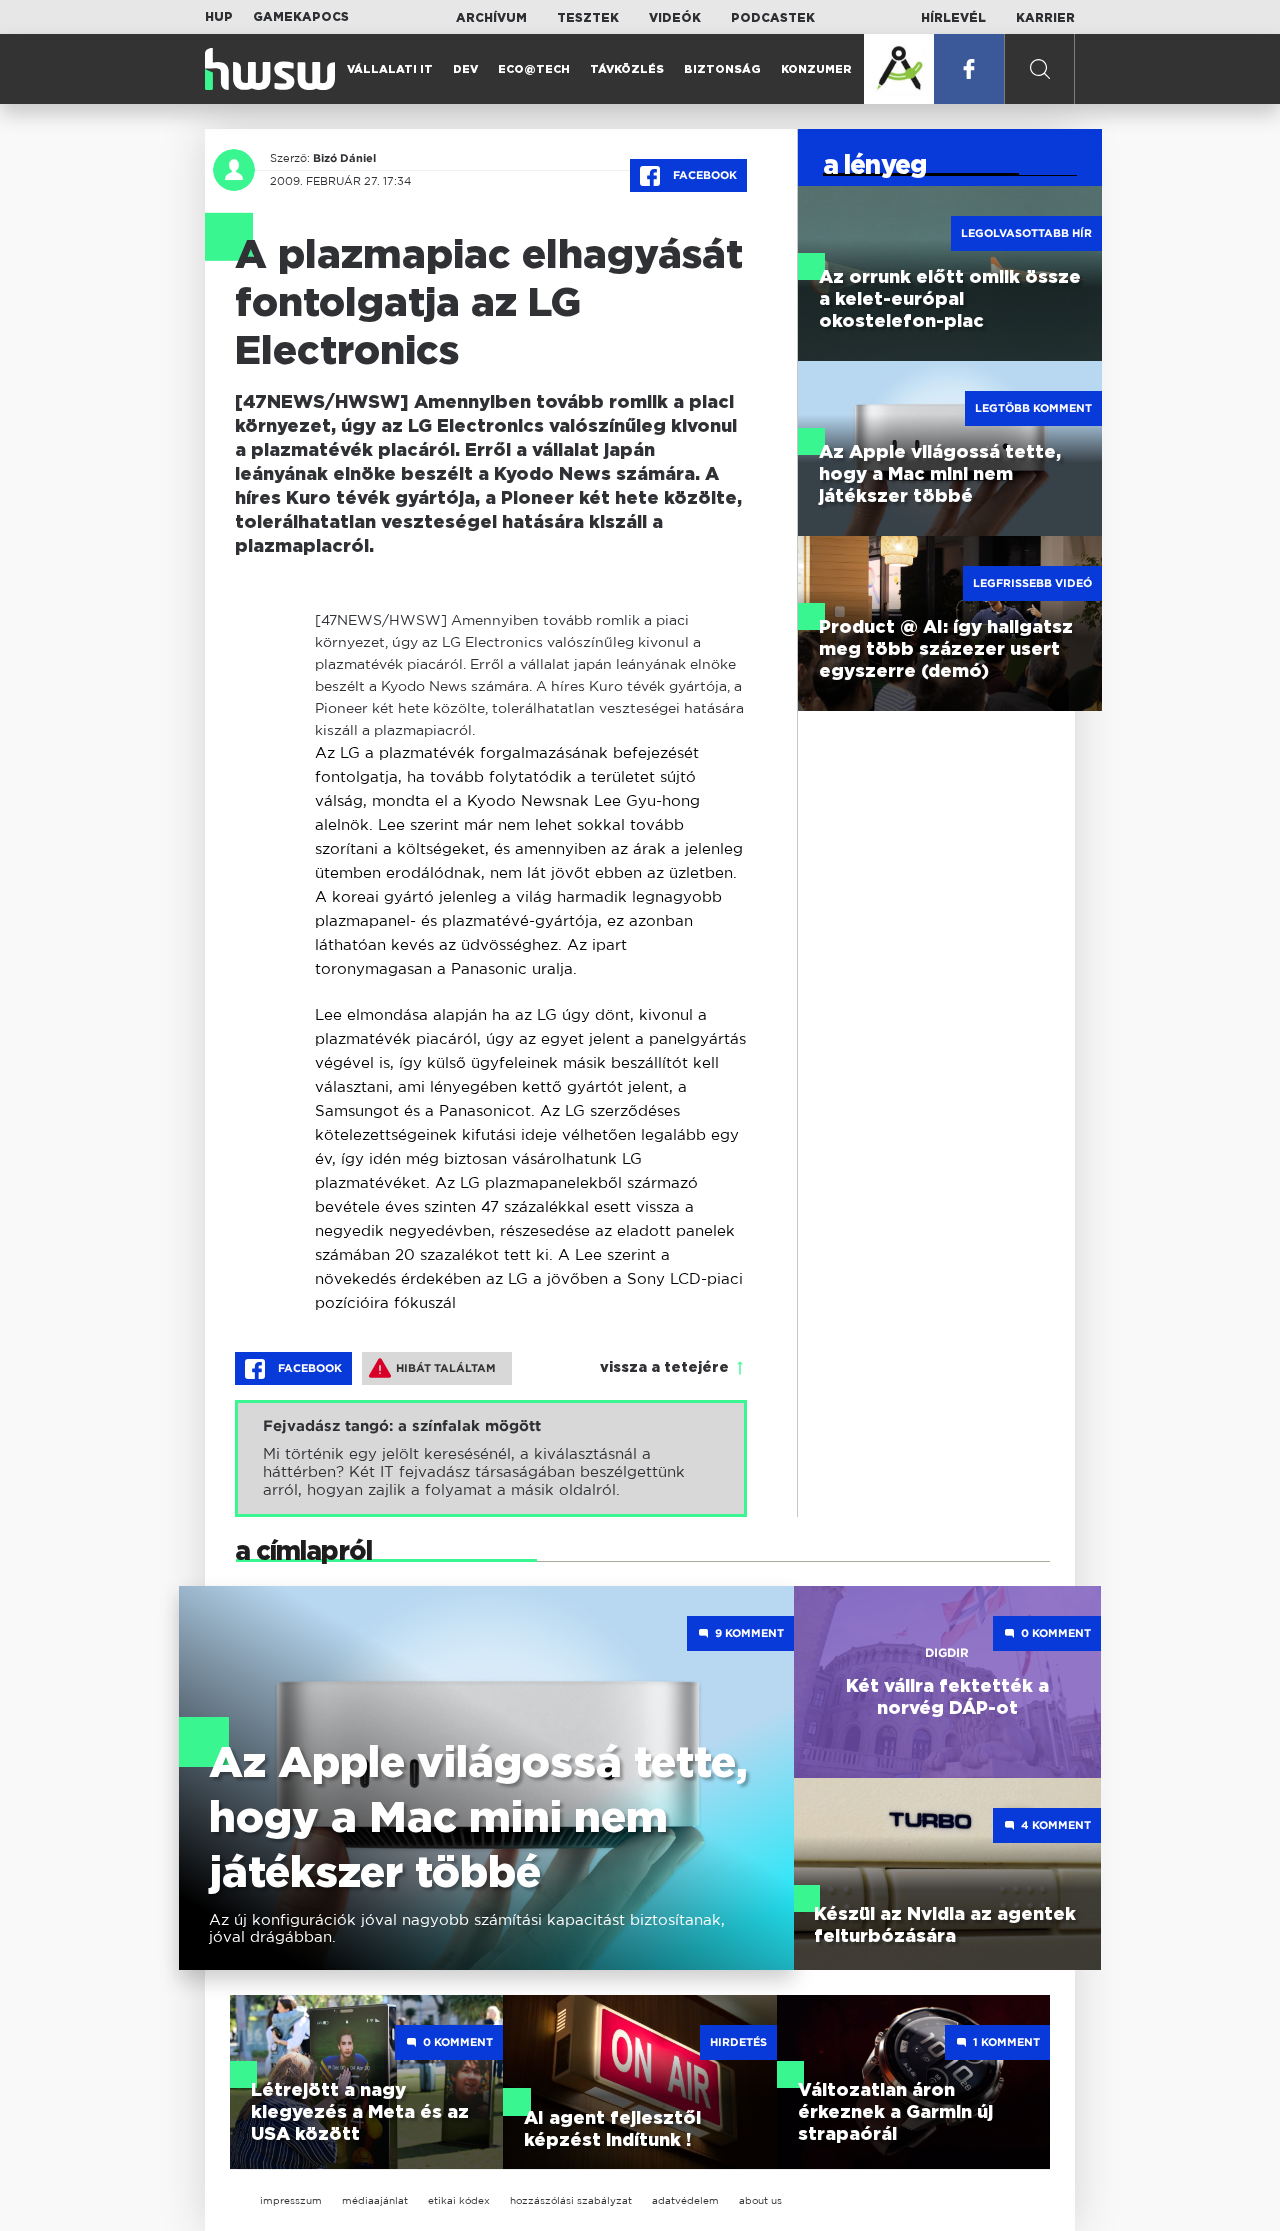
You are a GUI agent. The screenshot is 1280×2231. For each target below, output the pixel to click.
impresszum (291, 2200)
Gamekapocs (301, 17)
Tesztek (588, 18)
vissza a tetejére (664, 1368)
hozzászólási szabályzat (571, 2200)
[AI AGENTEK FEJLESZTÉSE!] (899, 69)
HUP (219, 17)
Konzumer (816, 69)
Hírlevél (953, 18)
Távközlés (627, 69)
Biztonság (722, 69)
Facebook (703, 175)
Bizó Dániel (344, 158)
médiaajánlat (375, 2200)
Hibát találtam (446, 1368)
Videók (675, 18)
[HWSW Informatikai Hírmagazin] (270, 69)
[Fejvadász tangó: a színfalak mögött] (491, 1458)
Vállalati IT (390, 69)
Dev (465, 69)
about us (760, 2200)
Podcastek (773, 18)
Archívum (491, 18)
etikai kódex (459, 2200)
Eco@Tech (534, 69)
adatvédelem (685, 2200)
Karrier (1045, 18)
